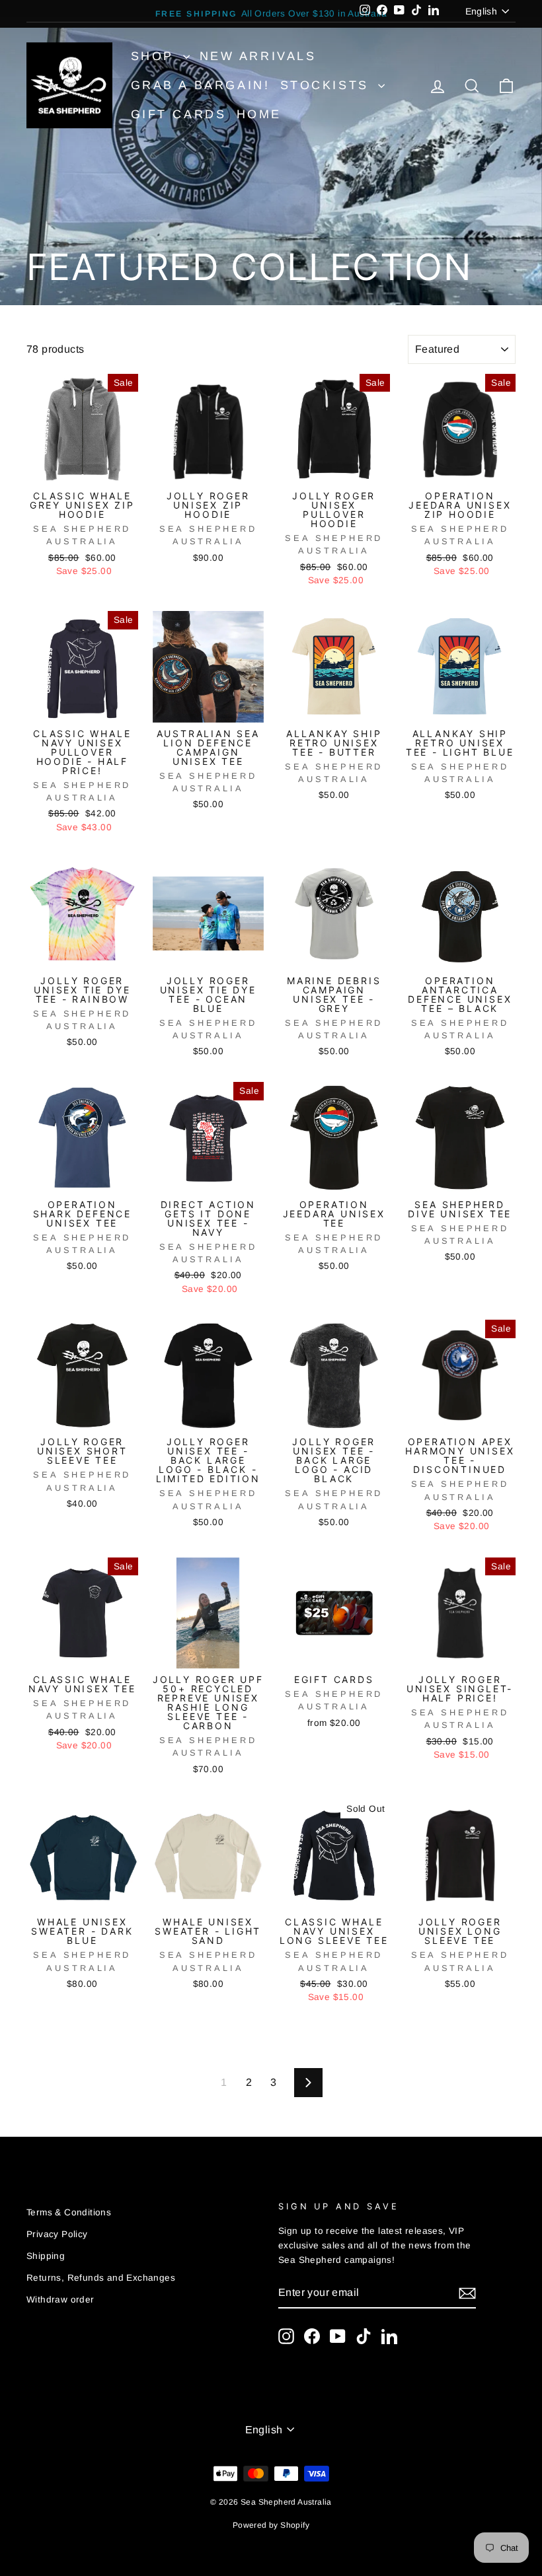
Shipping (46, 2256)
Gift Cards (179, 114)
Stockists (328, 85)
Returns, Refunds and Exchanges (101, 2278)
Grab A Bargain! (201, 85)
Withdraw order (60, 2300)
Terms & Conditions (69, 2212)
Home (259, 114)
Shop (155, 56)
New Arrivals (258, 56)
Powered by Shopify (271, 2525)
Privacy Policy (57, 2234)
